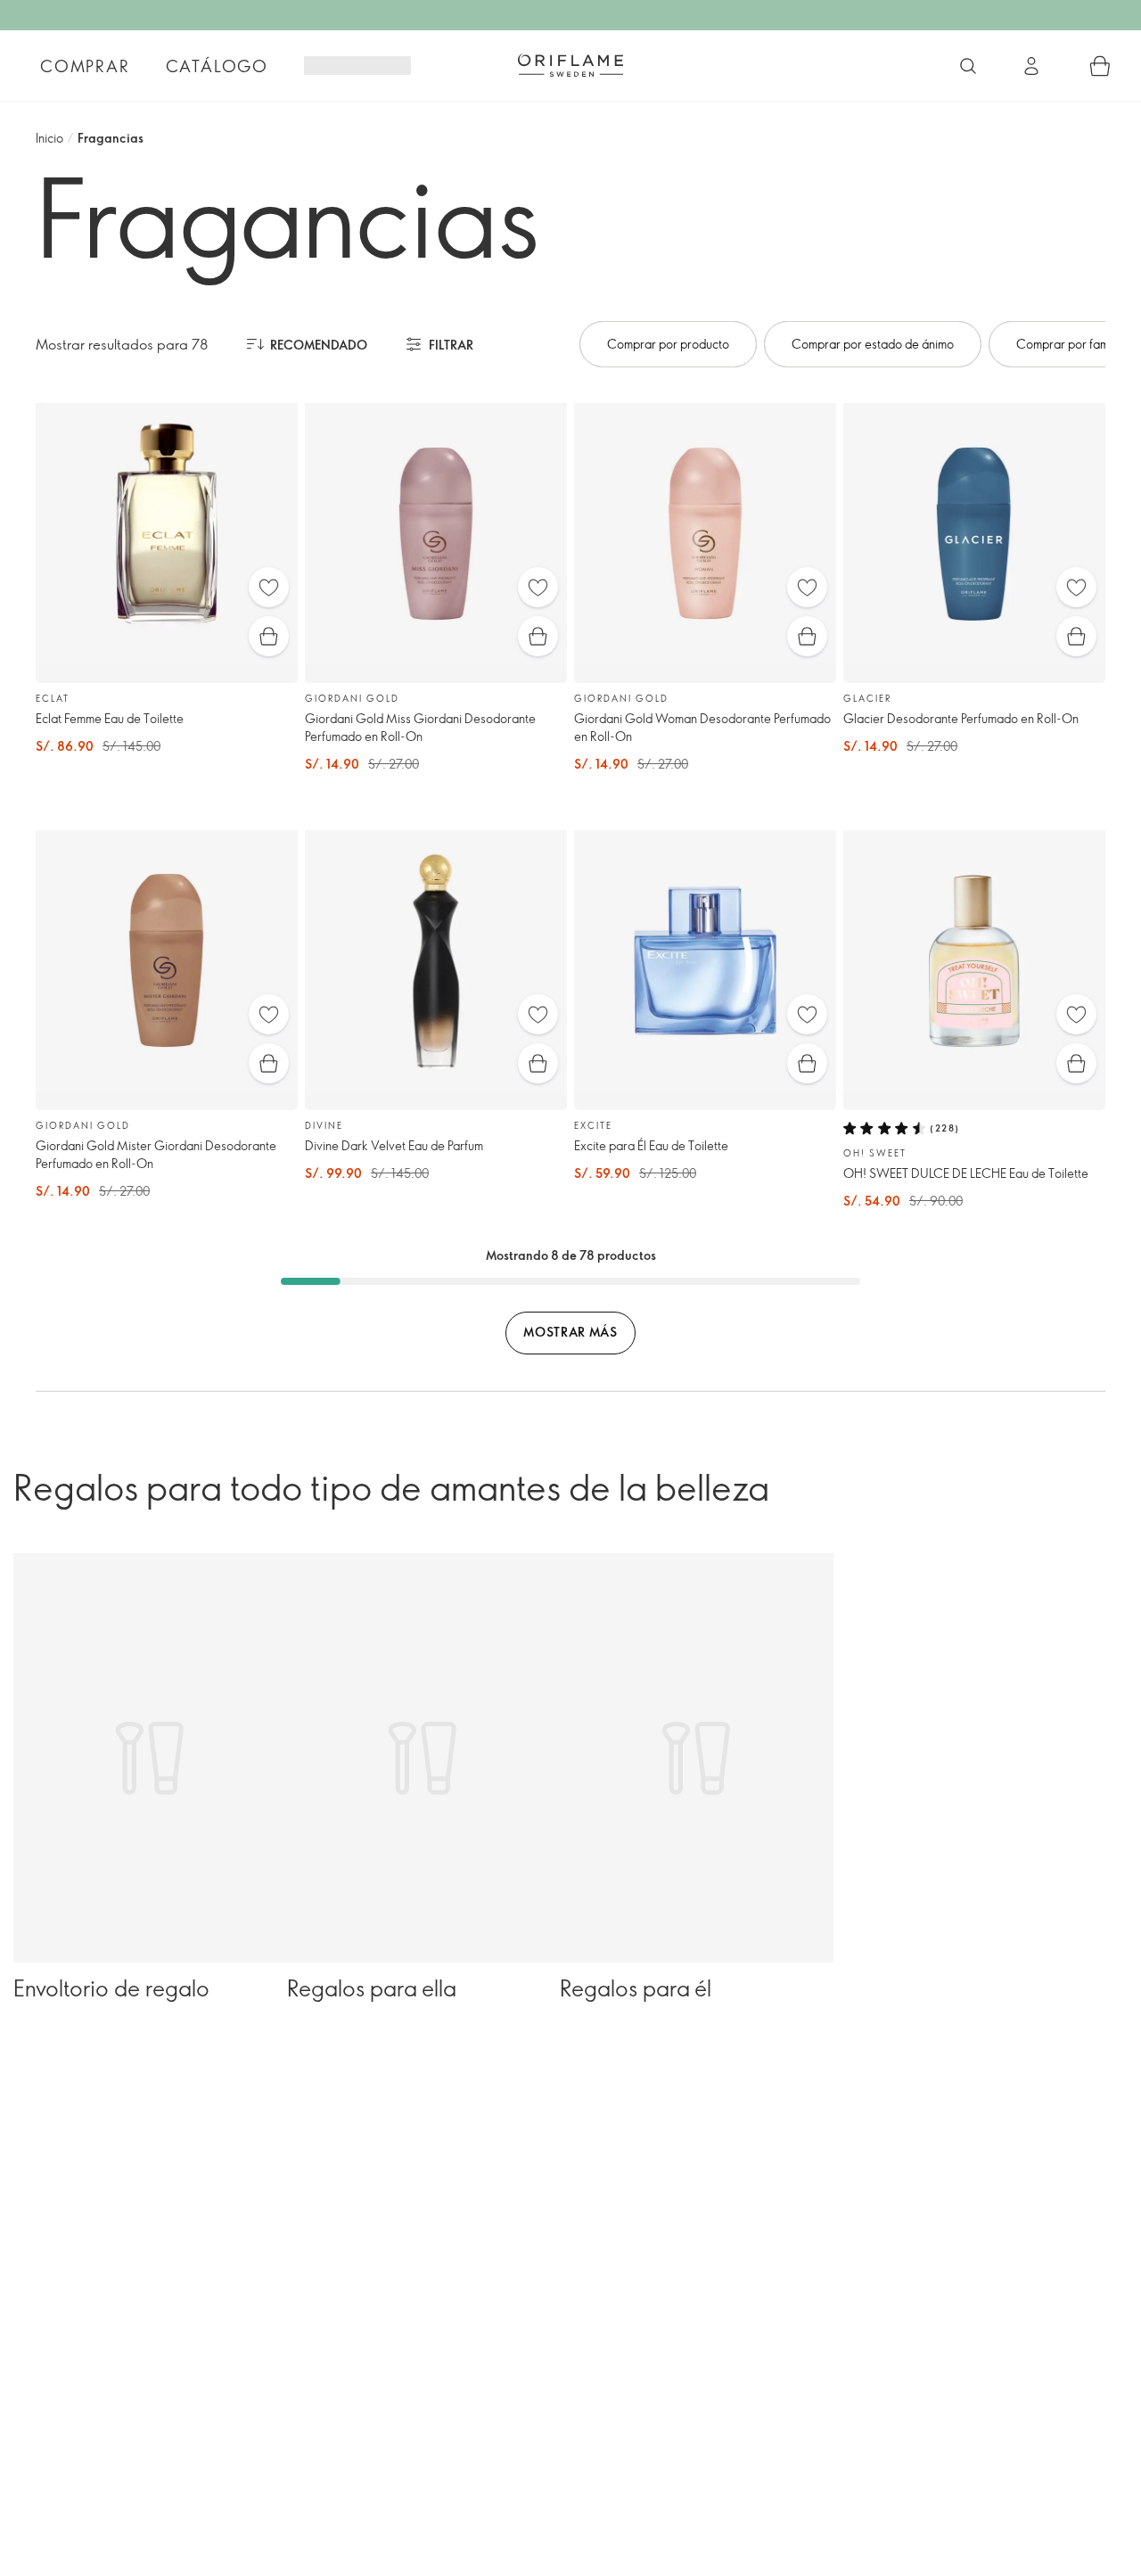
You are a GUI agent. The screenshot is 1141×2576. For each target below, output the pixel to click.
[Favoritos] (269, 587)
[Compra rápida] (269, 636)
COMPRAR (85, 66)
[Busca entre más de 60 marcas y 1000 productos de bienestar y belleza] (968, 66)
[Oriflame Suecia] (570, 65)
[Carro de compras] (1100, 66)
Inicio (49, 138)
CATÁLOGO (217, 66)
